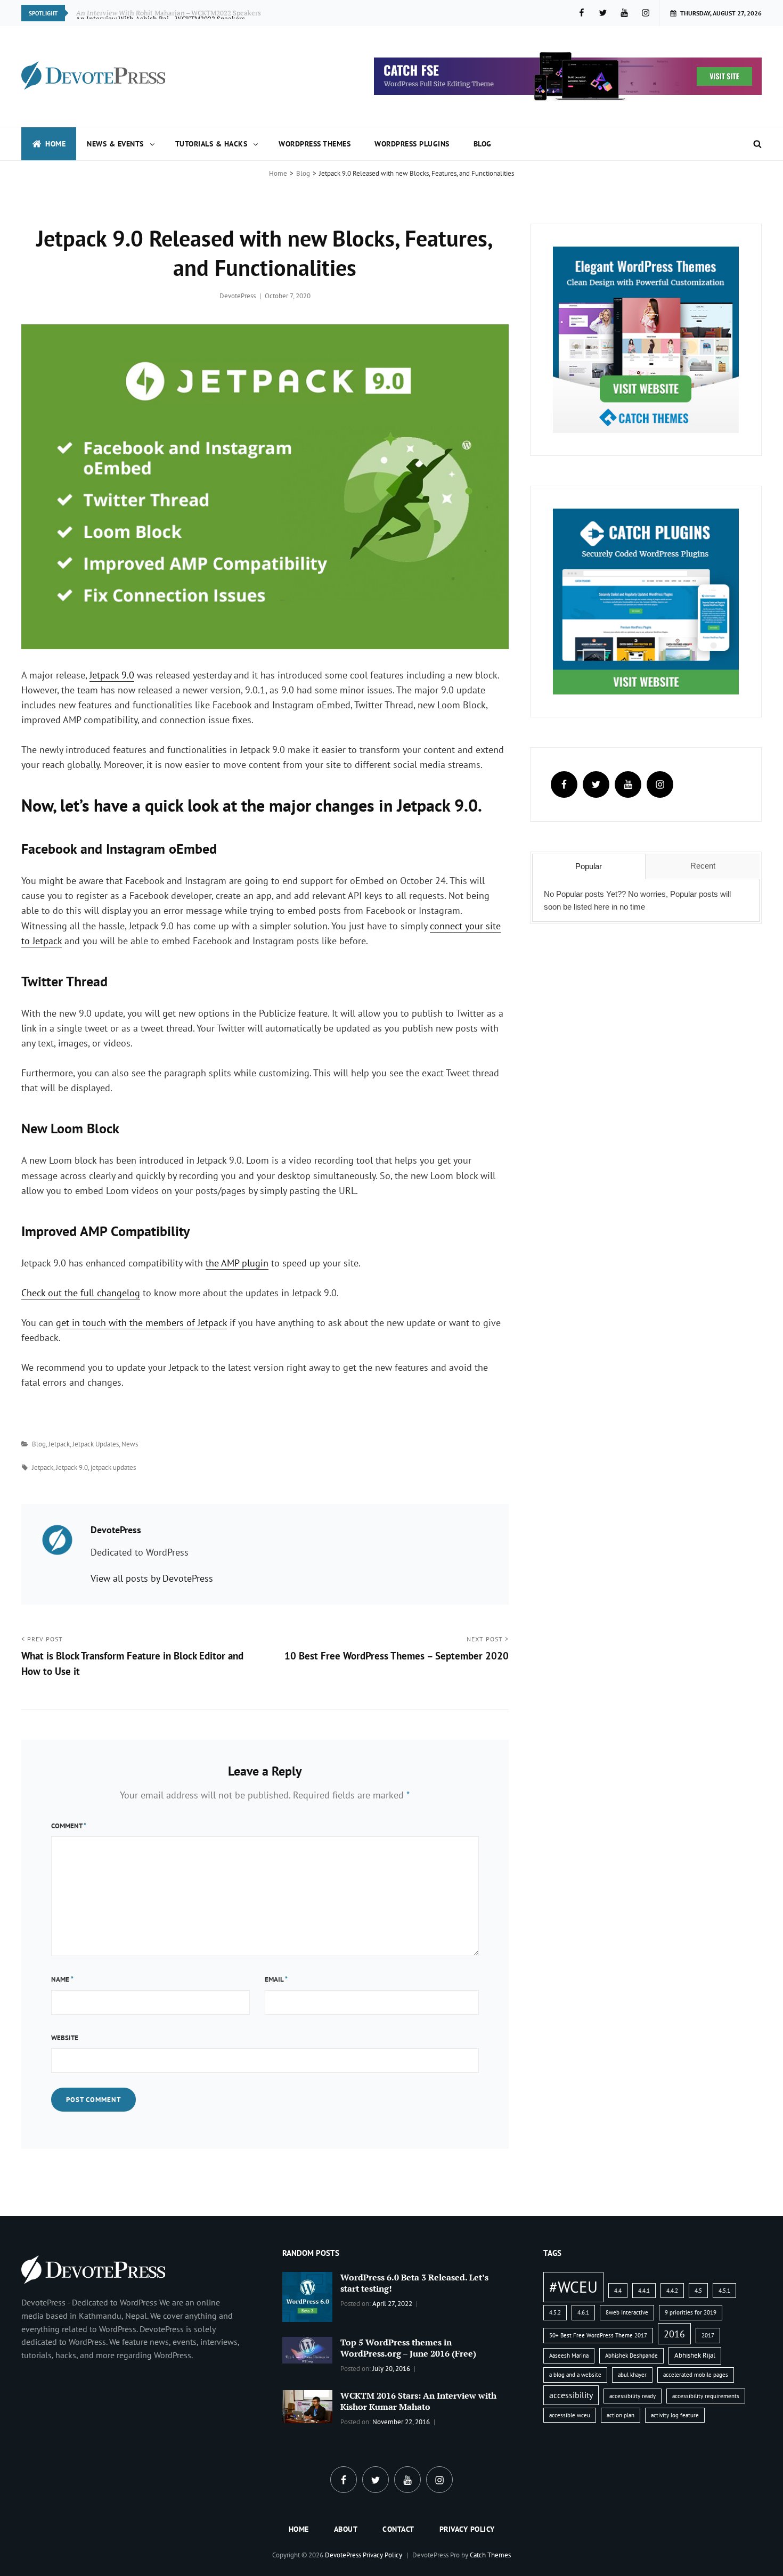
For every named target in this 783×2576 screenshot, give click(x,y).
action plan (621, 2415)
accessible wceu (570, 2415)
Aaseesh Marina (569, 2356)
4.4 (618, 2291)
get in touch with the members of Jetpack (141, 1323)
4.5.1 (724, 2291)
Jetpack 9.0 (112, 675)
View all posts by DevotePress (152, 1578)
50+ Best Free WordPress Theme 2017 (598, 2335)
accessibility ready (633, 2396)
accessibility (571, 2395)
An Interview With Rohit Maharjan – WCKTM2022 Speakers (169, 13)
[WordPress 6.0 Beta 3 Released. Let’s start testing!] (307, 2296)
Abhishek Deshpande (631, 2356)
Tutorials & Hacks (211, 144)
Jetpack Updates (96, 1444)
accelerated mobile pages (696, 2375)
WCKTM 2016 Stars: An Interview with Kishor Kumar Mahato (418, 2401)
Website (65, 2038)
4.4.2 (672, 2291)
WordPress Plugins (412, 144)
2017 (708, 2335)
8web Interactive (627, 2312)
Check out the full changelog (81, 1293)
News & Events (115, 144)
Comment (69, 1826)
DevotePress (238, 296)
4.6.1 (583, 2312)
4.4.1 (644, 2291)
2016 (674, 2334)
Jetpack (59, 1444)
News (130, 1444)
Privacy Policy (467, 2529)
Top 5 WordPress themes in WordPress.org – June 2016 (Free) (408, 2348)
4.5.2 (555, 2312)
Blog (483, 144)
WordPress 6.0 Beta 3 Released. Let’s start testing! (414, 2283)
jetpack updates (113, 1467)
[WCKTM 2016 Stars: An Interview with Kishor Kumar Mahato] (307, 2406)
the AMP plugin (237, 1263)
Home (55, 144)
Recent (703, 866)
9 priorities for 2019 (691, 2312)
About (346, 2529)
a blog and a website (575, 2375)
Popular (589, 866)
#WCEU (573, 2287)
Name (62, 1979)
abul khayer (632, 2375)
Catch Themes (490, 2555)
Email (276, 1979)
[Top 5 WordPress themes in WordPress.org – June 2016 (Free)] (307, 2349)
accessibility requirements (706, 2396)
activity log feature (675, 2415)
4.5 (698, 2291)
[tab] (589, 866)
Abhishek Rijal (695, 2355)
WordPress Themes (315, 144)
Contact (398, 2529)
